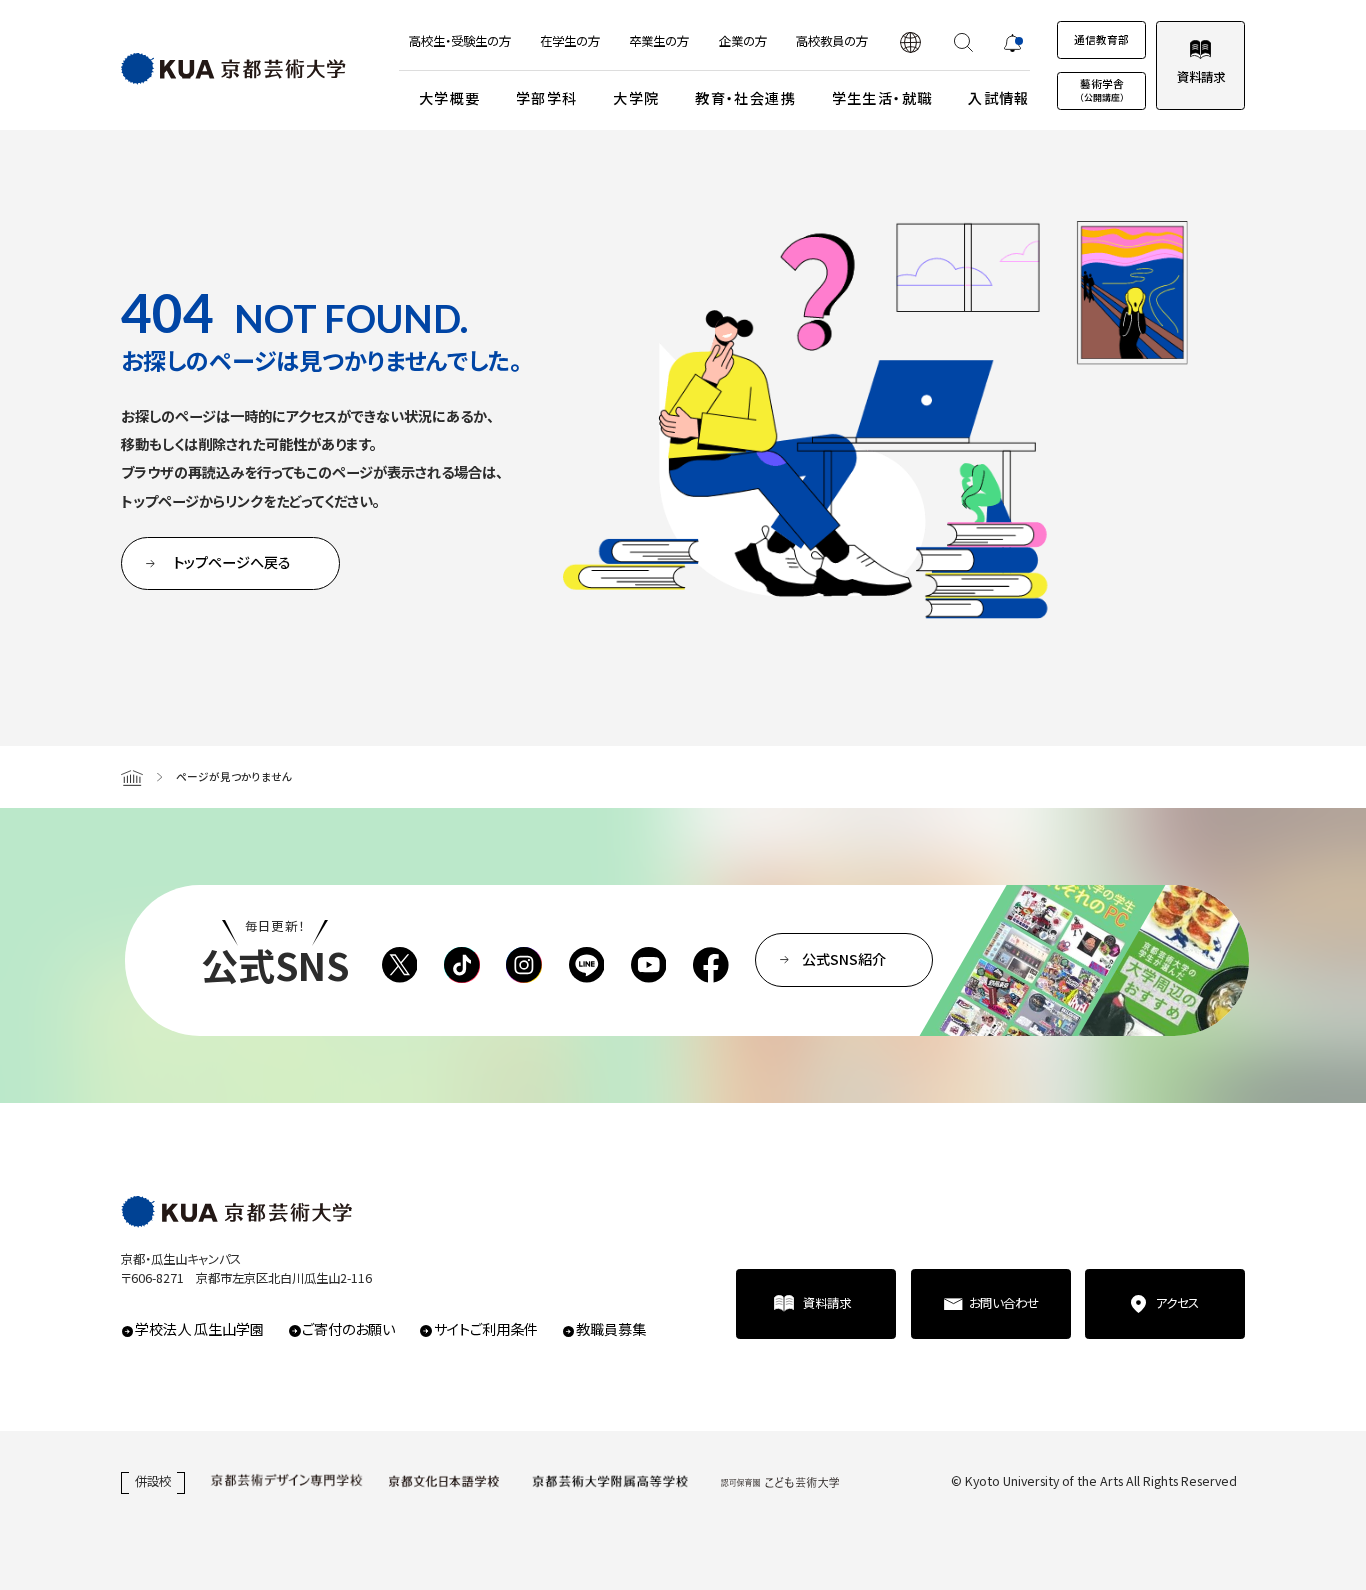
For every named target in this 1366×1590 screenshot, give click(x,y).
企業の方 (743, 41)
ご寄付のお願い (348, 1329)
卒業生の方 (659, 41)
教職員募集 (611, 1329)
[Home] (132, 777)
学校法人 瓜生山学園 (199, 1329)
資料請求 (1201, 77)
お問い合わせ (1004, 1303)
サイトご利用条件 (485, 1329)
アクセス (1177, 1303)
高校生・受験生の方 (460, 41)
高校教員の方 (832, 41)
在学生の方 (570, 41)
